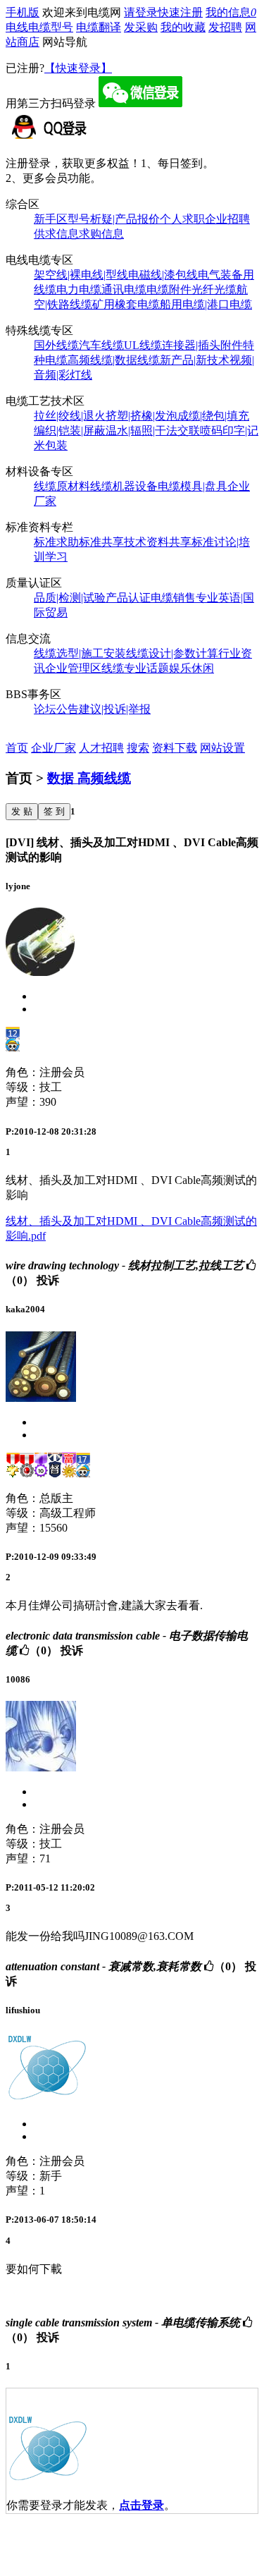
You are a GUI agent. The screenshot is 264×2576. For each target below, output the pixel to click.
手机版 (23, 12)
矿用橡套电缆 (126, 304)
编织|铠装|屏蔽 (70, 431)
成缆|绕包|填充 (213, 416)
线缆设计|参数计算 (172, 653)
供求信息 (56, 234)
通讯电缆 (124, 289)
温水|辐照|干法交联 (153, 431)
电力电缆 (79, 289)
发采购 (141, 27)
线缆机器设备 (124, 486)
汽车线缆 (101, 345)
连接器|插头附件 (202, 345)
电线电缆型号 (39, 27)
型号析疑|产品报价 (114, 219)
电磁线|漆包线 (163, 275)
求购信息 (101, 234)
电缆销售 (173, 598)
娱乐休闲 (191, 668)
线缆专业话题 (135, 668)
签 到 (54, 811)
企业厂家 (54, 748)
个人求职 (182, 219)
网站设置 (222, 748)
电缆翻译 (99, 27)
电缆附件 (169, 289)
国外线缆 (56, 345)
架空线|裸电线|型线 (81, 275)
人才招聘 (101, 748)
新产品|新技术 (195, 360)
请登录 (141, 12)
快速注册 (180, 12)
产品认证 (128, 598)
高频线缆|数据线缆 (114, 360)
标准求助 (56, 542)
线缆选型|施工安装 (80, 653)
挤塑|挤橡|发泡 (142, 416)
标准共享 (101, 542)
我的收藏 (183, 27)
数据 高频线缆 (89, 778)
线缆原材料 (62, 486)
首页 (17, 748)
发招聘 (225, 27)
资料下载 (175, 748)
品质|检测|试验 (70, 598)
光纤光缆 (214, 289)
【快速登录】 (78, 68)
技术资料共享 (158, 542)
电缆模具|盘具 (193, 486)
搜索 (138, 748)
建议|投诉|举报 (115, 709)
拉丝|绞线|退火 (70, 416)
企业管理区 (73, 668)
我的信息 (231, 12)
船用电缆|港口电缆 (206, 304)
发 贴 (22, 811)
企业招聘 (227, 219)
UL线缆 (143, 345)
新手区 (51, 219)
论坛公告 (56, 709)
